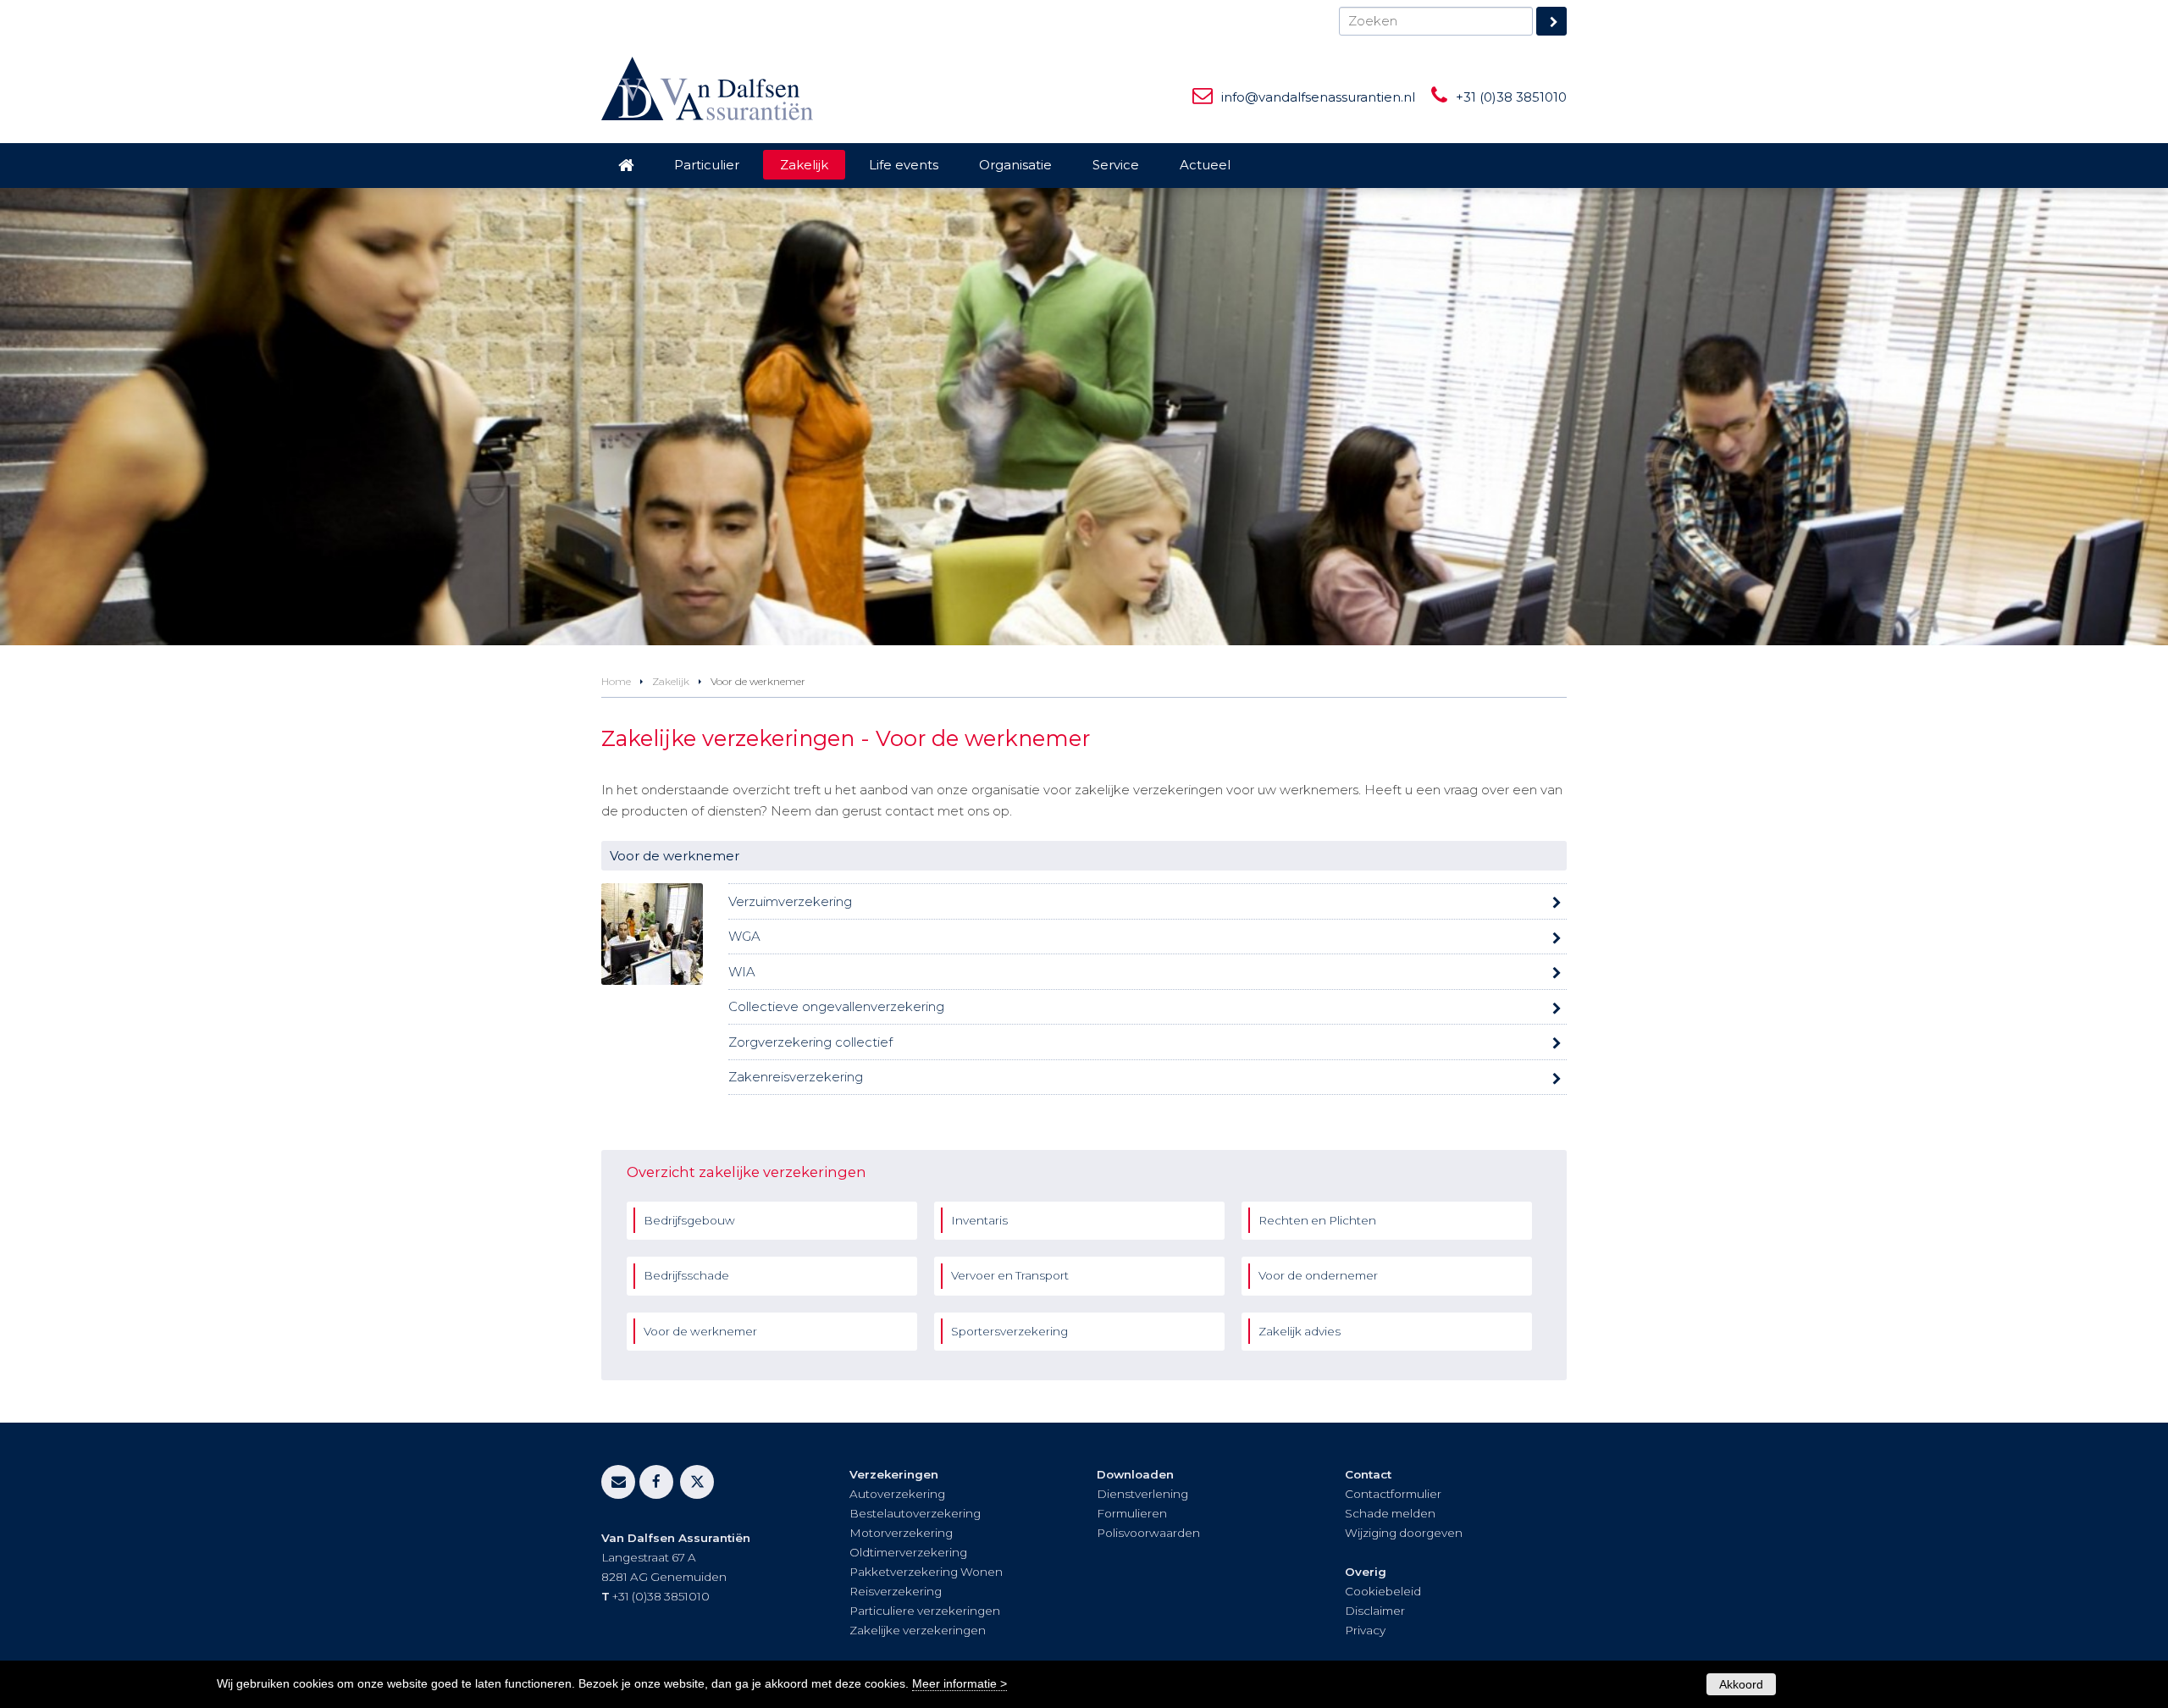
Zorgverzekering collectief (810, 1042)
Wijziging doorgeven (1404, 1533)
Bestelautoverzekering (915, 1513)
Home (616, 681)
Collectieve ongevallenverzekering (836, 1006)
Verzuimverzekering (790, 901)
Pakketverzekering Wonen (926, 1572)
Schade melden (1390, 1513)
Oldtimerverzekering (908, 1552)
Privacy (1365, 1630)
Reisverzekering (896, 1591)
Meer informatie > (960, 1683)
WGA (744, 936)
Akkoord (1741, 1684)
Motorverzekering (901, 1533)
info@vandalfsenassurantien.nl (1318, 97)
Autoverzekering (897, 1494)
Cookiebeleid (1383, 1591)
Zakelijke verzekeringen (918, 1630)
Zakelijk (671, 681)
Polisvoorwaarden (1148, 1533)
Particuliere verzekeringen (925, 1611)
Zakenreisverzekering (796, 1077)
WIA (742, 972)
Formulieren (1132, 1513)
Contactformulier (1393, 1494)
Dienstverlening (1142, 1494)
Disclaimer (1375, 1611)
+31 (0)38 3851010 (1511, 97)
